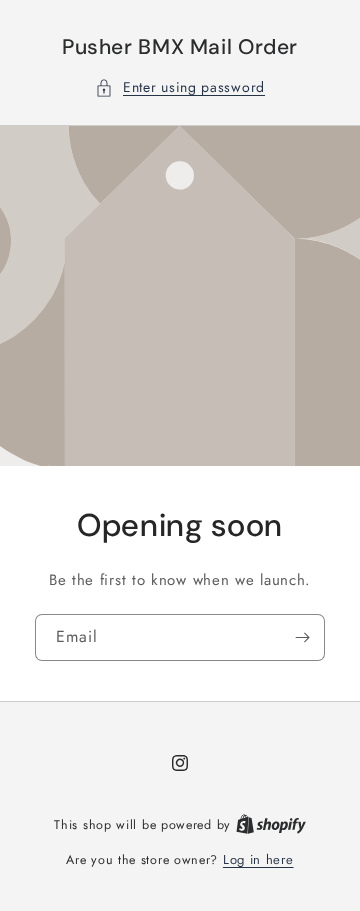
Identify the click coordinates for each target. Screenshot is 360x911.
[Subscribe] (302, 637)
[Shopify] (271, 824)
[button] (180, 87)
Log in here (258, 859)
